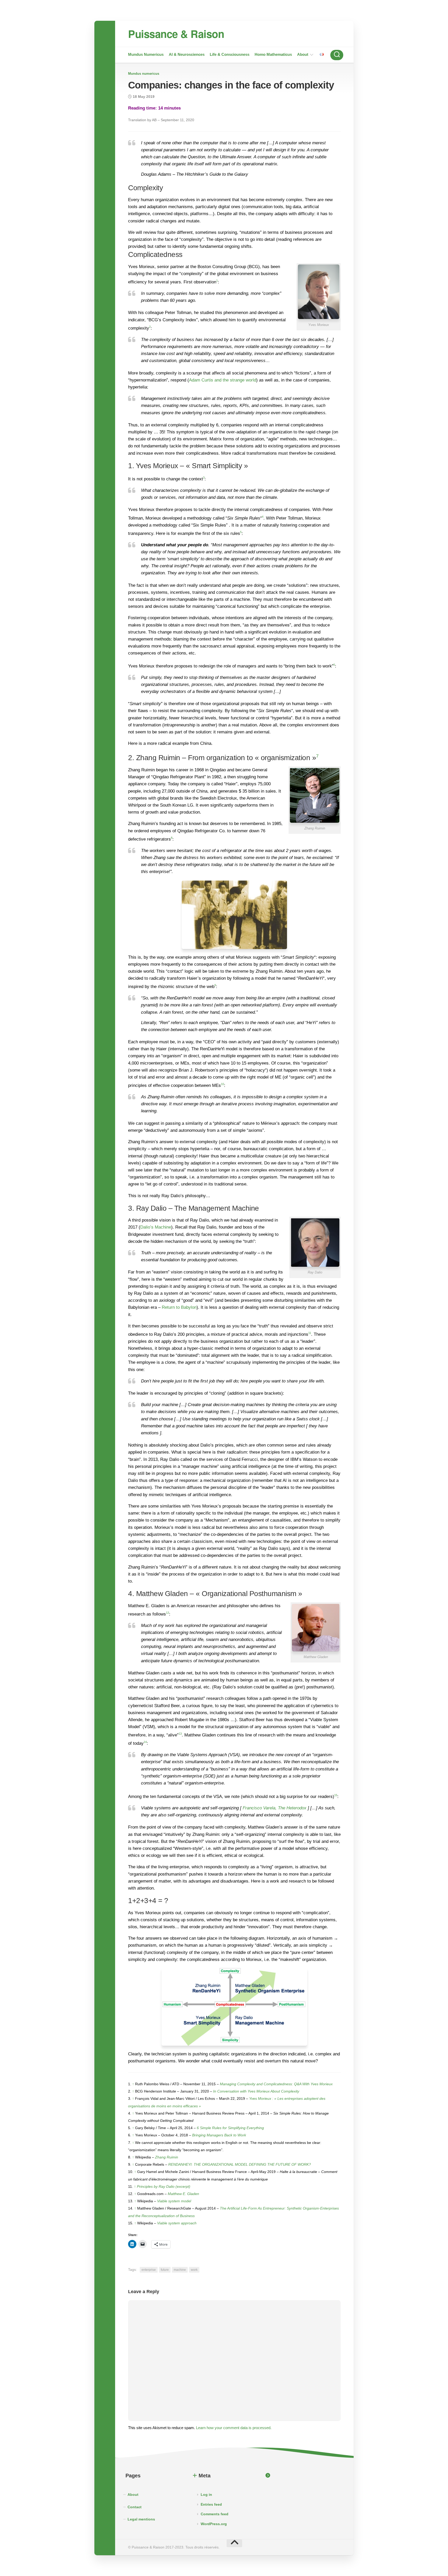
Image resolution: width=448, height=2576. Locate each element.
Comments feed (215, 2514)
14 (145, 1742)
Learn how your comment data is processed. (234, 2428)
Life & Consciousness (230, 54)
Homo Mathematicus (273, 54)
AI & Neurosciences (187, 54)
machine (180, 2270)
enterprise (149, 2270)
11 (310, 1333)
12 (167, 1613)
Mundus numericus (144, 74)
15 (336, 1795)
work (194, 2270)
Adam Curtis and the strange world (223, 380)
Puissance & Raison (176, 34)
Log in (206, 2495)
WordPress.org (214, 2524)
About (303, 54)
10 (222, 1084)
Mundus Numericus (146, 54)
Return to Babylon (179, 1307)
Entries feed (211, 2504)
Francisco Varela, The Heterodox (275, 1808)
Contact (135, 2507)
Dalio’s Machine (156, 1227)
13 (180, 1734)
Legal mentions (141, 2519)
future (165, 2270)
